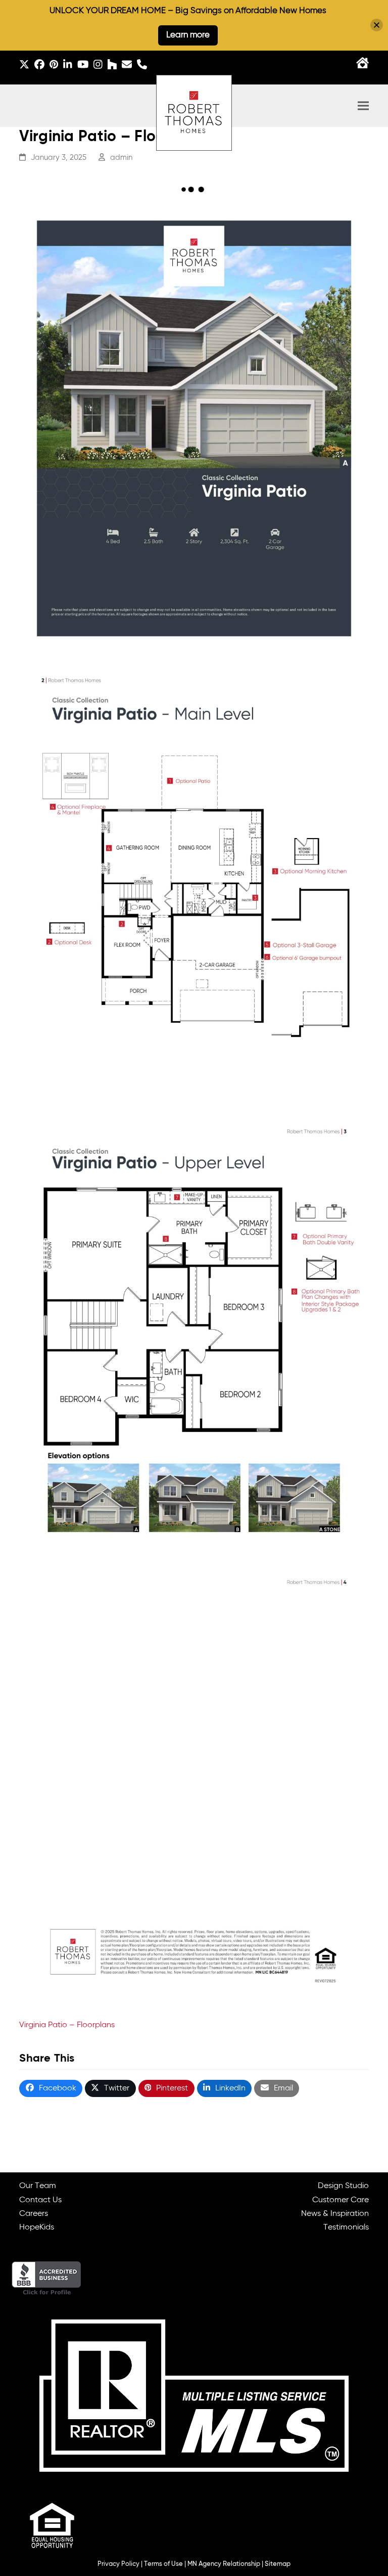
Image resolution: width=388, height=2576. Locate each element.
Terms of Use (163, 2564)
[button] (363, 106)
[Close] (377, 25)
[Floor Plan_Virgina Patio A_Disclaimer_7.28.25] (194, 1781)
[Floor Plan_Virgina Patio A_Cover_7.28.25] (194, 428)
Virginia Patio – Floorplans (67, 2025)
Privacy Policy (118, 2564)
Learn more (188, 35)
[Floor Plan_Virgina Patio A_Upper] (194, 1331)
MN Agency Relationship (224, 2564)
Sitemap (278, 2564)
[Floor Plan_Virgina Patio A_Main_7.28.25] (194, 880)
